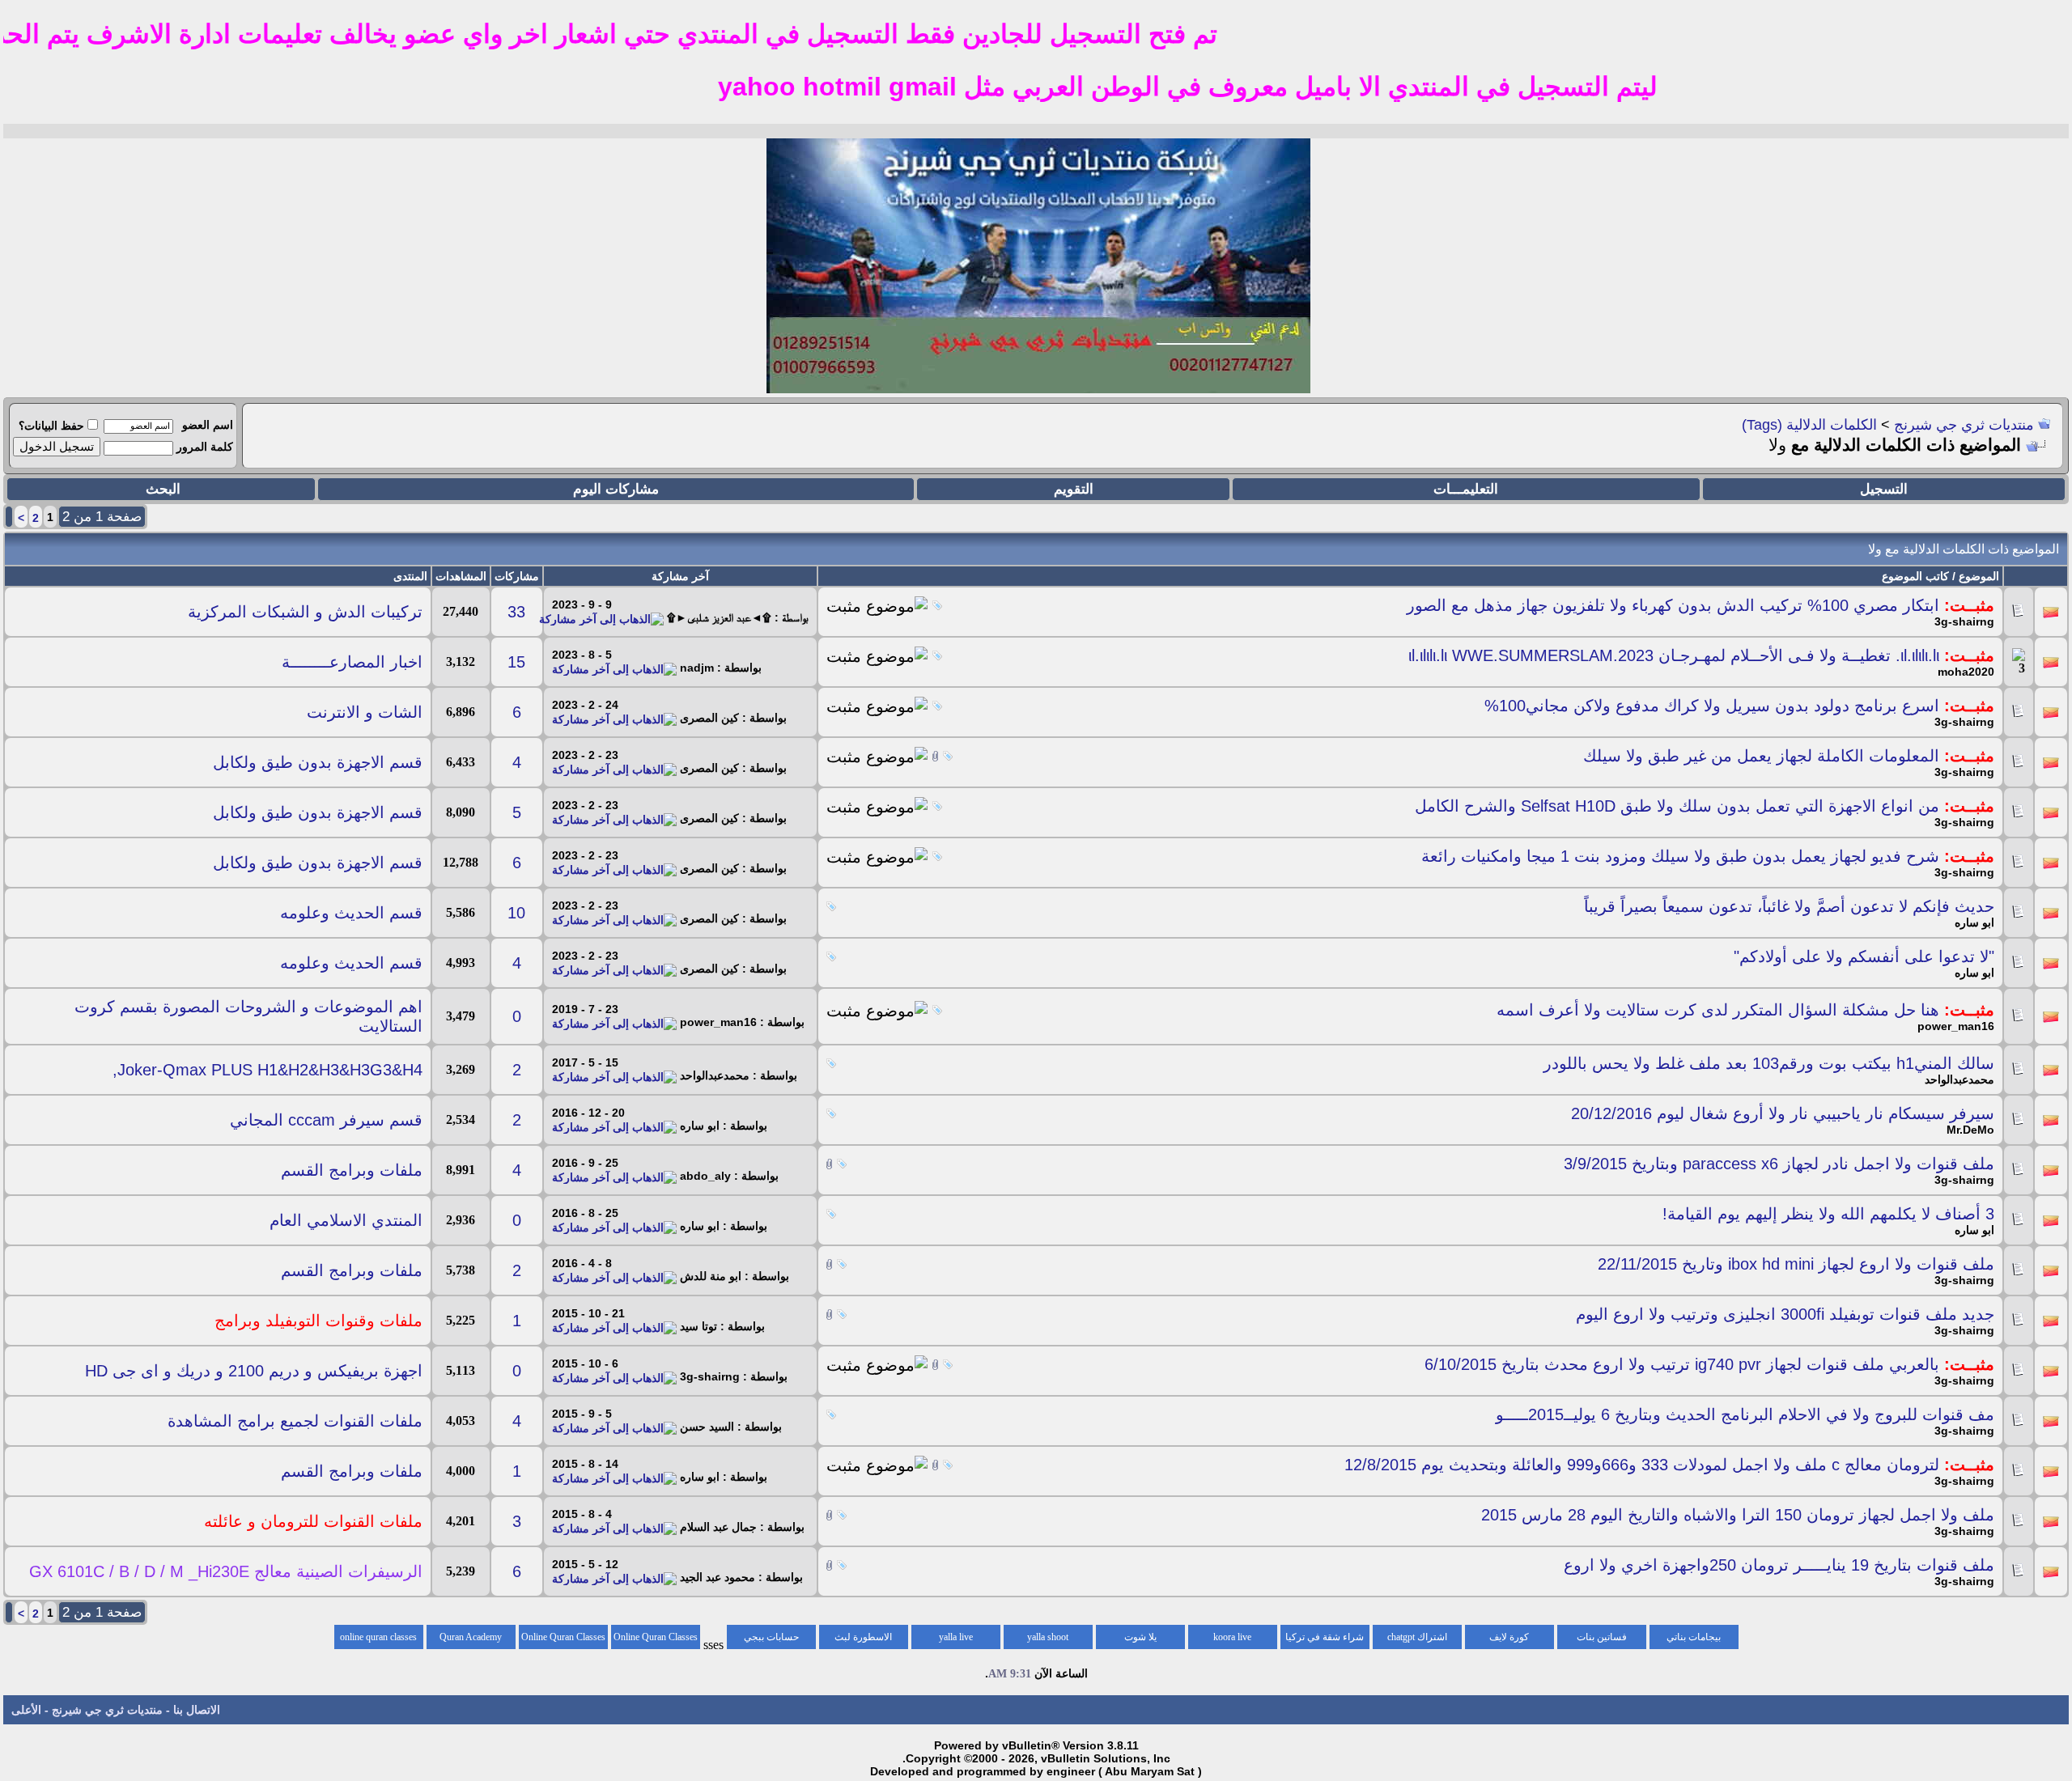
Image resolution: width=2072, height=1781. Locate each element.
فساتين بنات (1602, 1637)
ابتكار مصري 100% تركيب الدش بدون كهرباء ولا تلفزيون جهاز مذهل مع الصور (1673, 605)
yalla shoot (1048, 1637)
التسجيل (1884, 489)
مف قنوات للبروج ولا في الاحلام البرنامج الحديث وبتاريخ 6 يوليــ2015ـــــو (1745, 1414)
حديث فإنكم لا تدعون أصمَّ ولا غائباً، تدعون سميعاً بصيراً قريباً (1789, 906)
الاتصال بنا (197, 1710)
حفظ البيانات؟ (51, 426)
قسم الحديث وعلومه (351, 913)
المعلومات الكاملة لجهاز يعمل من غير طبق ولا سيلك (1761, 756)
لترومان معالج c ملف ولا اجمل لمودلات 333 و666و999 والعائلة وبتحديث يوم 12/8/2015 (1642, 1465)
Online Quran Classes (563, 1637)
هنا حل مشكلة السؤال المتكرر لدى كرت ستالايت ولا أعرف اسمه (1718, 1010)
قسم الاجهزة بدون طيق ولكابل (318, 762)
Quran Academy (471, 1637)
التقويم (1074, 489)
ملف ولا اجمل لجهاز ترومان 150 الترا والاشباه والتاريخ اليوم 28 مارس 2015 (1738, 1515)
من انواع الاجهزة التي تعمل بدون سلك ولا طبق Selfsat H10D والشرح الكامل (1677, 806)
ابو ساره (1974, 922)
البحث (163, 489)
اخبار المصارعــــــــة (352, 662)
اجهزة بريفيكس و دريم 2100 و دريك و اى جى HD (254, 1371)
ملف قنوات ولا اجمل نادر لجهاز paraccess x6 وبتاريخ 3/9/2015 (1779, 1164)
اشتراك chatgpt (1417, 1637)
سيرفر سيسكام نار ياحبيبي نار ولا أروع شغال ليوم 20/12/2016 (1783, 1113)
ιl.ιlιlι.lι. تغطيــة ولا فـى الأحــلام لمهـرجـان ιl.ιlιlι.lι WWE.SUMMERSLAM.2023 (1674, 655)
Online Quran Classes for (656, 1640)
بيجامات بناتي (1694, 1637)
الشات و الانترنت (365, 712)
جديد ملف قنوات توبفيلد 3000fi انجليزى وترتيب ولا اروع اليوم (1785, 1314)
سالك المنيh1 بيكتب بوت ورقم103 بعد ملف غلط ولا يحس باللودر (1769, 1063)
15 (516, 662)
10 (516, 913)
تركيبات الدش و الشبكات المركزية (305, 612)
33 (516, 612)
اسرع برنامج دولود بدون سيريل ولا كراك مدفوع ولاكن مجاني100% (1712, 706)
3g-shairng (1964, 621)
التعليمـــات (1466, 489)
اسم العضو (208, 425)
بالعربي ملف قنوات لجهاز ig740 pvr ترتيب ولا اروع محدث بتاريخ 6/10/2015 (1682, 1364)
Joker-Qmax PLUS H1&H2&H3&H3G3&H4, (267, 1070)
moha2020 (1966, 672)
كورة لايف (1509, 1637)
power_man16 (1956, 1026)
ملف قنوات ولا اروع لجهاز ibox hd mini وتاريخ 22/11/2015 (1796, 1264)
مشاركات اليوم (616, 489)
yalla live (956, 1637)
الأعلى (26, 1710)
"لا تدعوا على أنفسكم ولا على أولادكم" (1864, 956)
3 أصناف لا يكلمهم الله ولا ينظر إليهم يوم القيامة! (1828, 1214)
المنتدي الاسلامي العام (346, 1220)
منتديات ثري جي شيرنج (1964, 425)
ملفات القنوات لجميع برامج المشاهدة (295, 1421)
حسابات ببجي (771, 1637)
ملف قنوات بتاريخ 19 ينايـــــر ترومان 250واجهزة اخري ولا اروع (1779, 1565)
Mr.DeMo (1970, 1130)
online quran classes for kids (378, 1640)
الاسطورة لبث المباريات (863, 1640)
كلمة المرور (205, 447)
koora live (1232, 1637)
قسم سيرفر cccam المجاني (326, 1120)
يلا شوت (1140, 1637)
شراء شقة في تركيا (1325, 1637)
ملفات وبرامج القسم (352, 1170)
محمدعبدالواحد (1959, 1079)
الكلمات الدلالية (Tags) (1809, 425)
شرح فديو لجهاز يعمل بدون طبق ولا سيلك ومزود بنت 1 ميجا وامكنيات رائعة (1680, 856)
